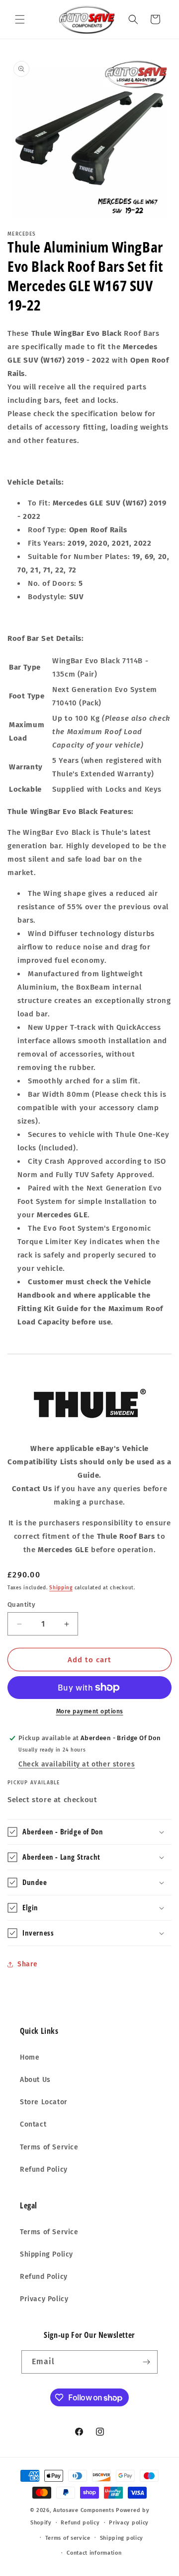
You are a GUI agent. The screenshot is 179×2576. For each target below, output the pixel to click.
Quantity (21, 1604)
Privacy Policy (44, 2299)
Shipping (61, 1588)
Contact (33, 2124)
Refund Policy (44, 2169)
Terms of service (68, 2538)
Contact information (94, 2553)
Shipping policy (122, 2538)
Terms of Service (49, 2147)
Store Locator (44, 2102)
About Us (35, 2080)
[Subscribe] (146, 2362)
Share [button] (28, 1964)
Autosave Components (84, 2510)
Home (30, 2057)
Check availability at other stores (77, 1764)
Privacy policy (129, 2523)
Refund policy (80, 2523)
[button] (20, 19)
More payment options (90, 1711)
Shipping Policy (46, 2254)
